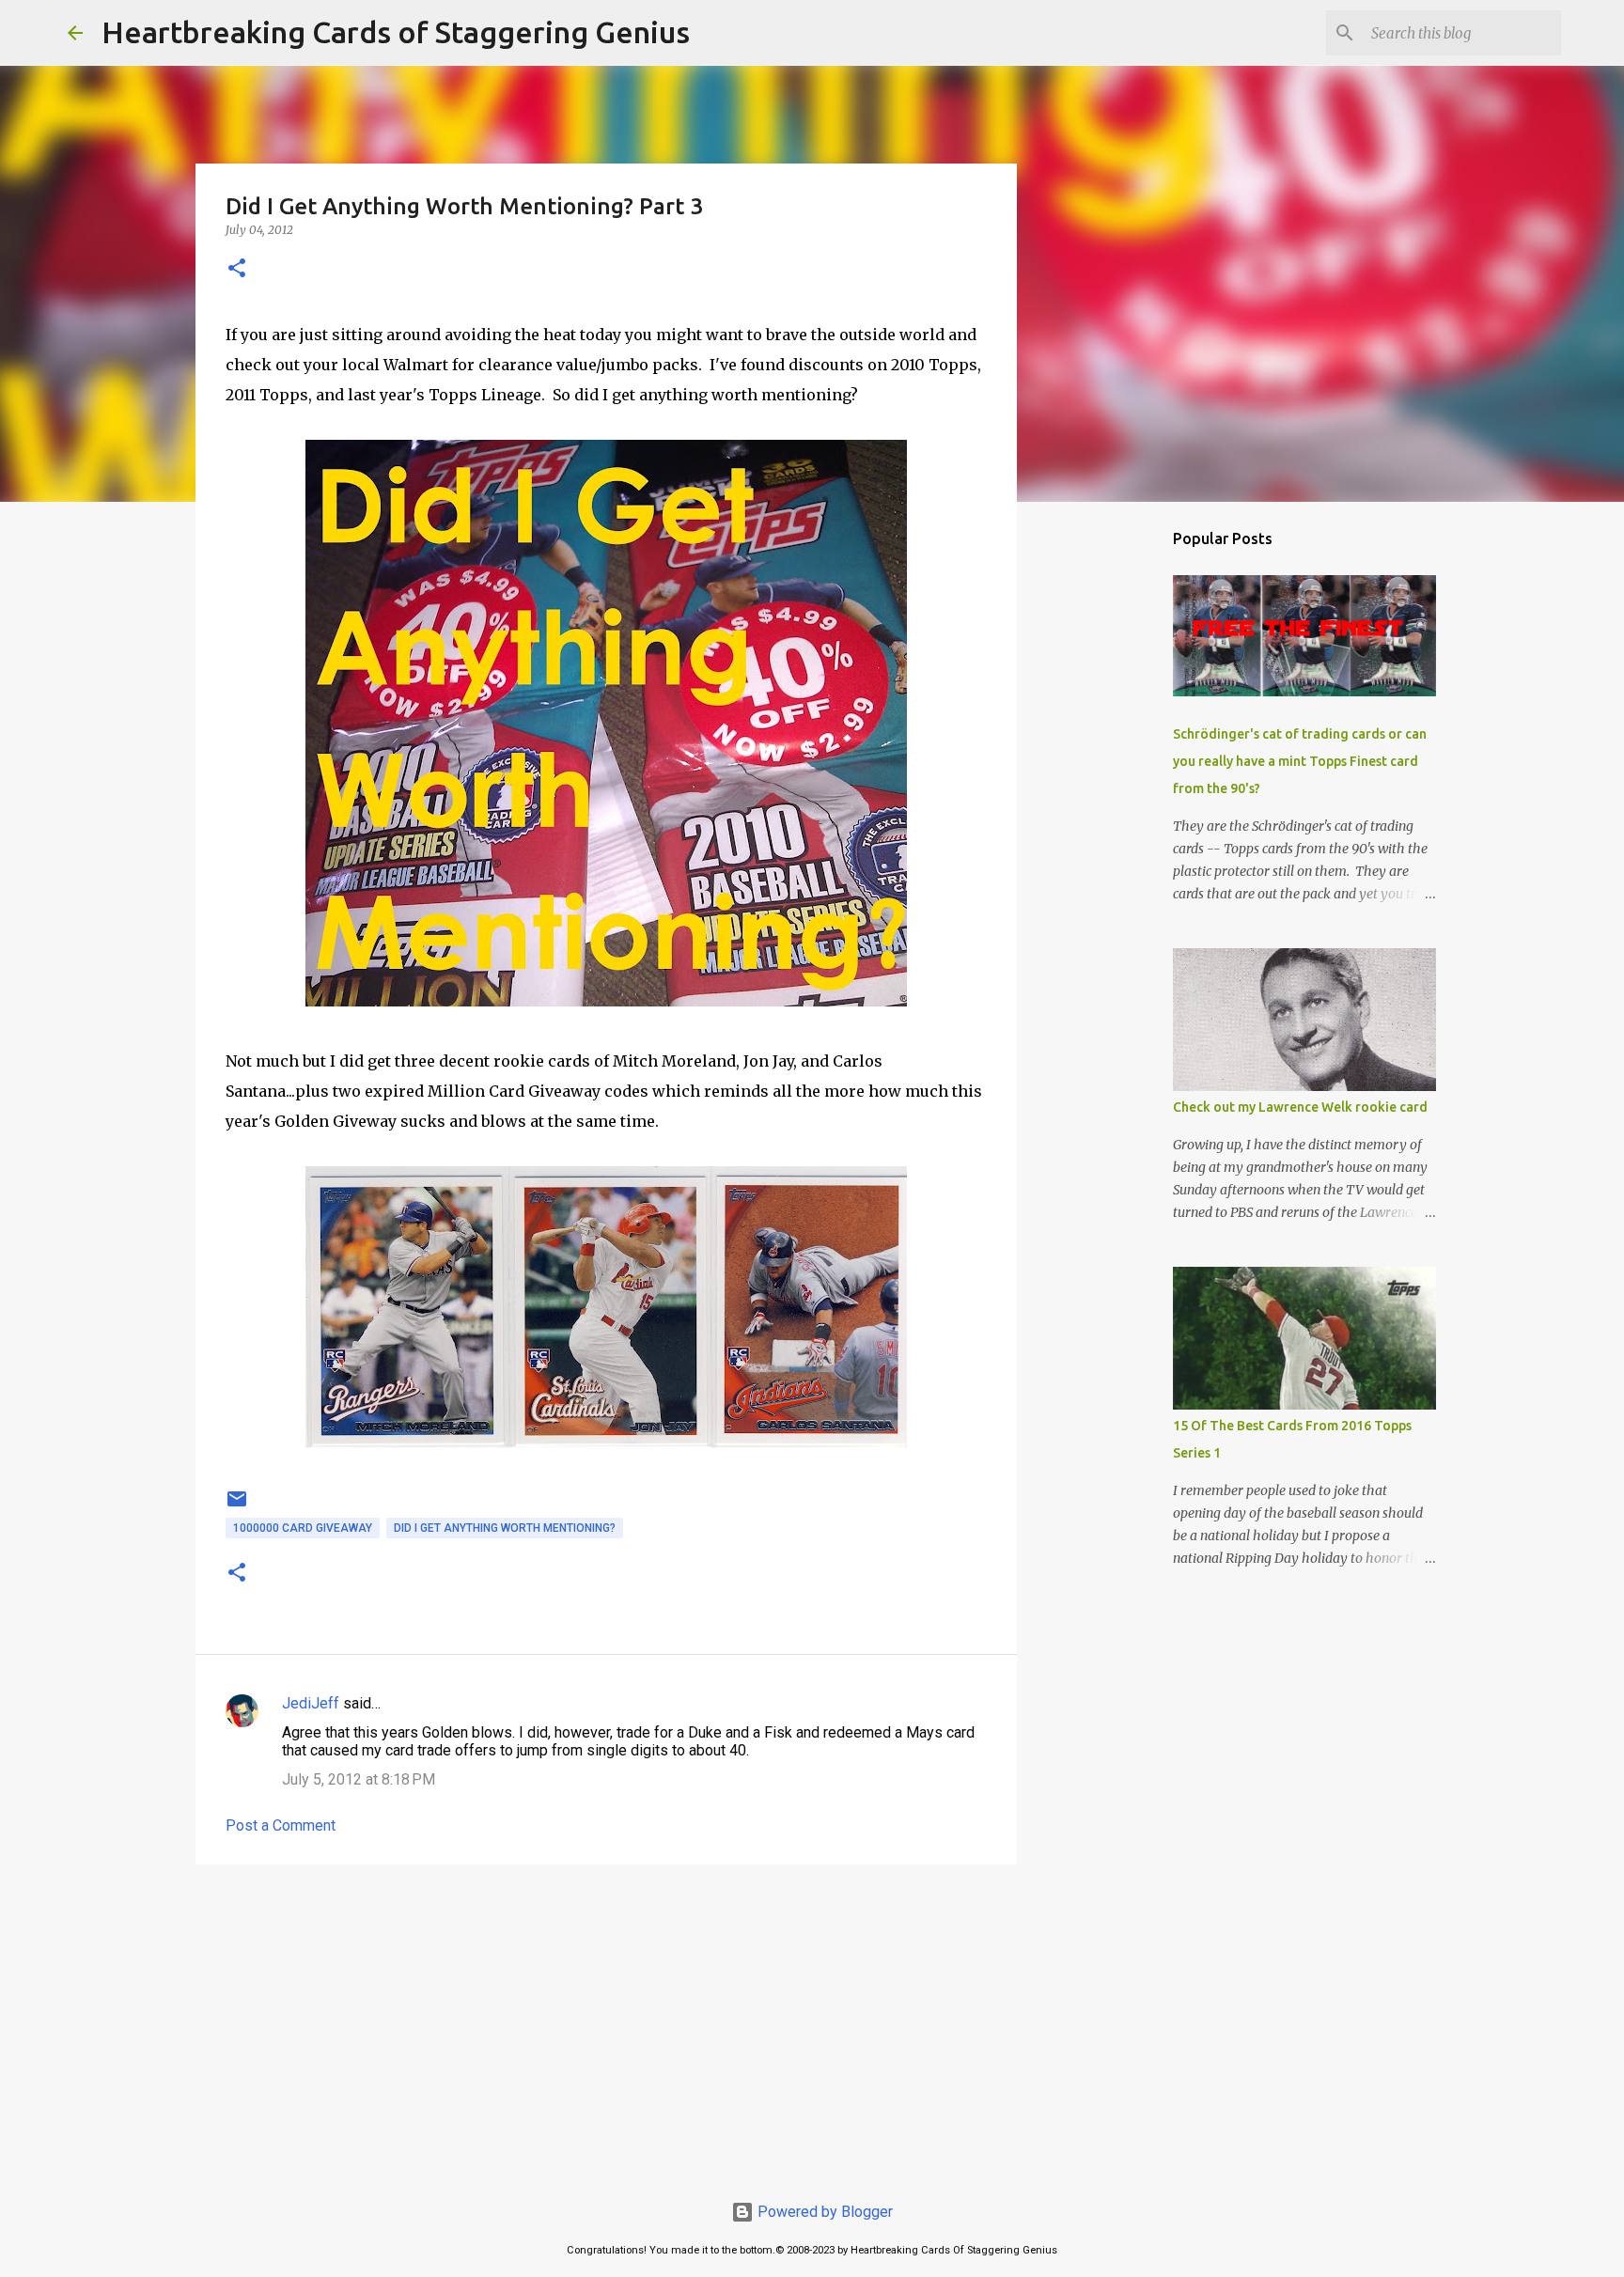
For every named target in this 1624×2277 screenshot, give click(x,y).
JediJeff (311, 1703)
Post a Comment (281, 1825)
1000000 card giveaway (303, 1528)
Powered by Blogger (823, 2212)
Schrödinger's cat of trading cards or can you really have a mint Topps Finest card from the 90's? (1300, 761)
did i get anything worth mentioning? (505, 1528)
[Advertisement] (606, 2024)
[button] (237, 269)
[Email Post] (237, 1506)
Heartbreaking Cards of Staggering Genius (396, 32)
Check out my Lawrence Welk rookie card (1300, 1107)
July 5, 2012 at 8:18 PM (359, 1779)
